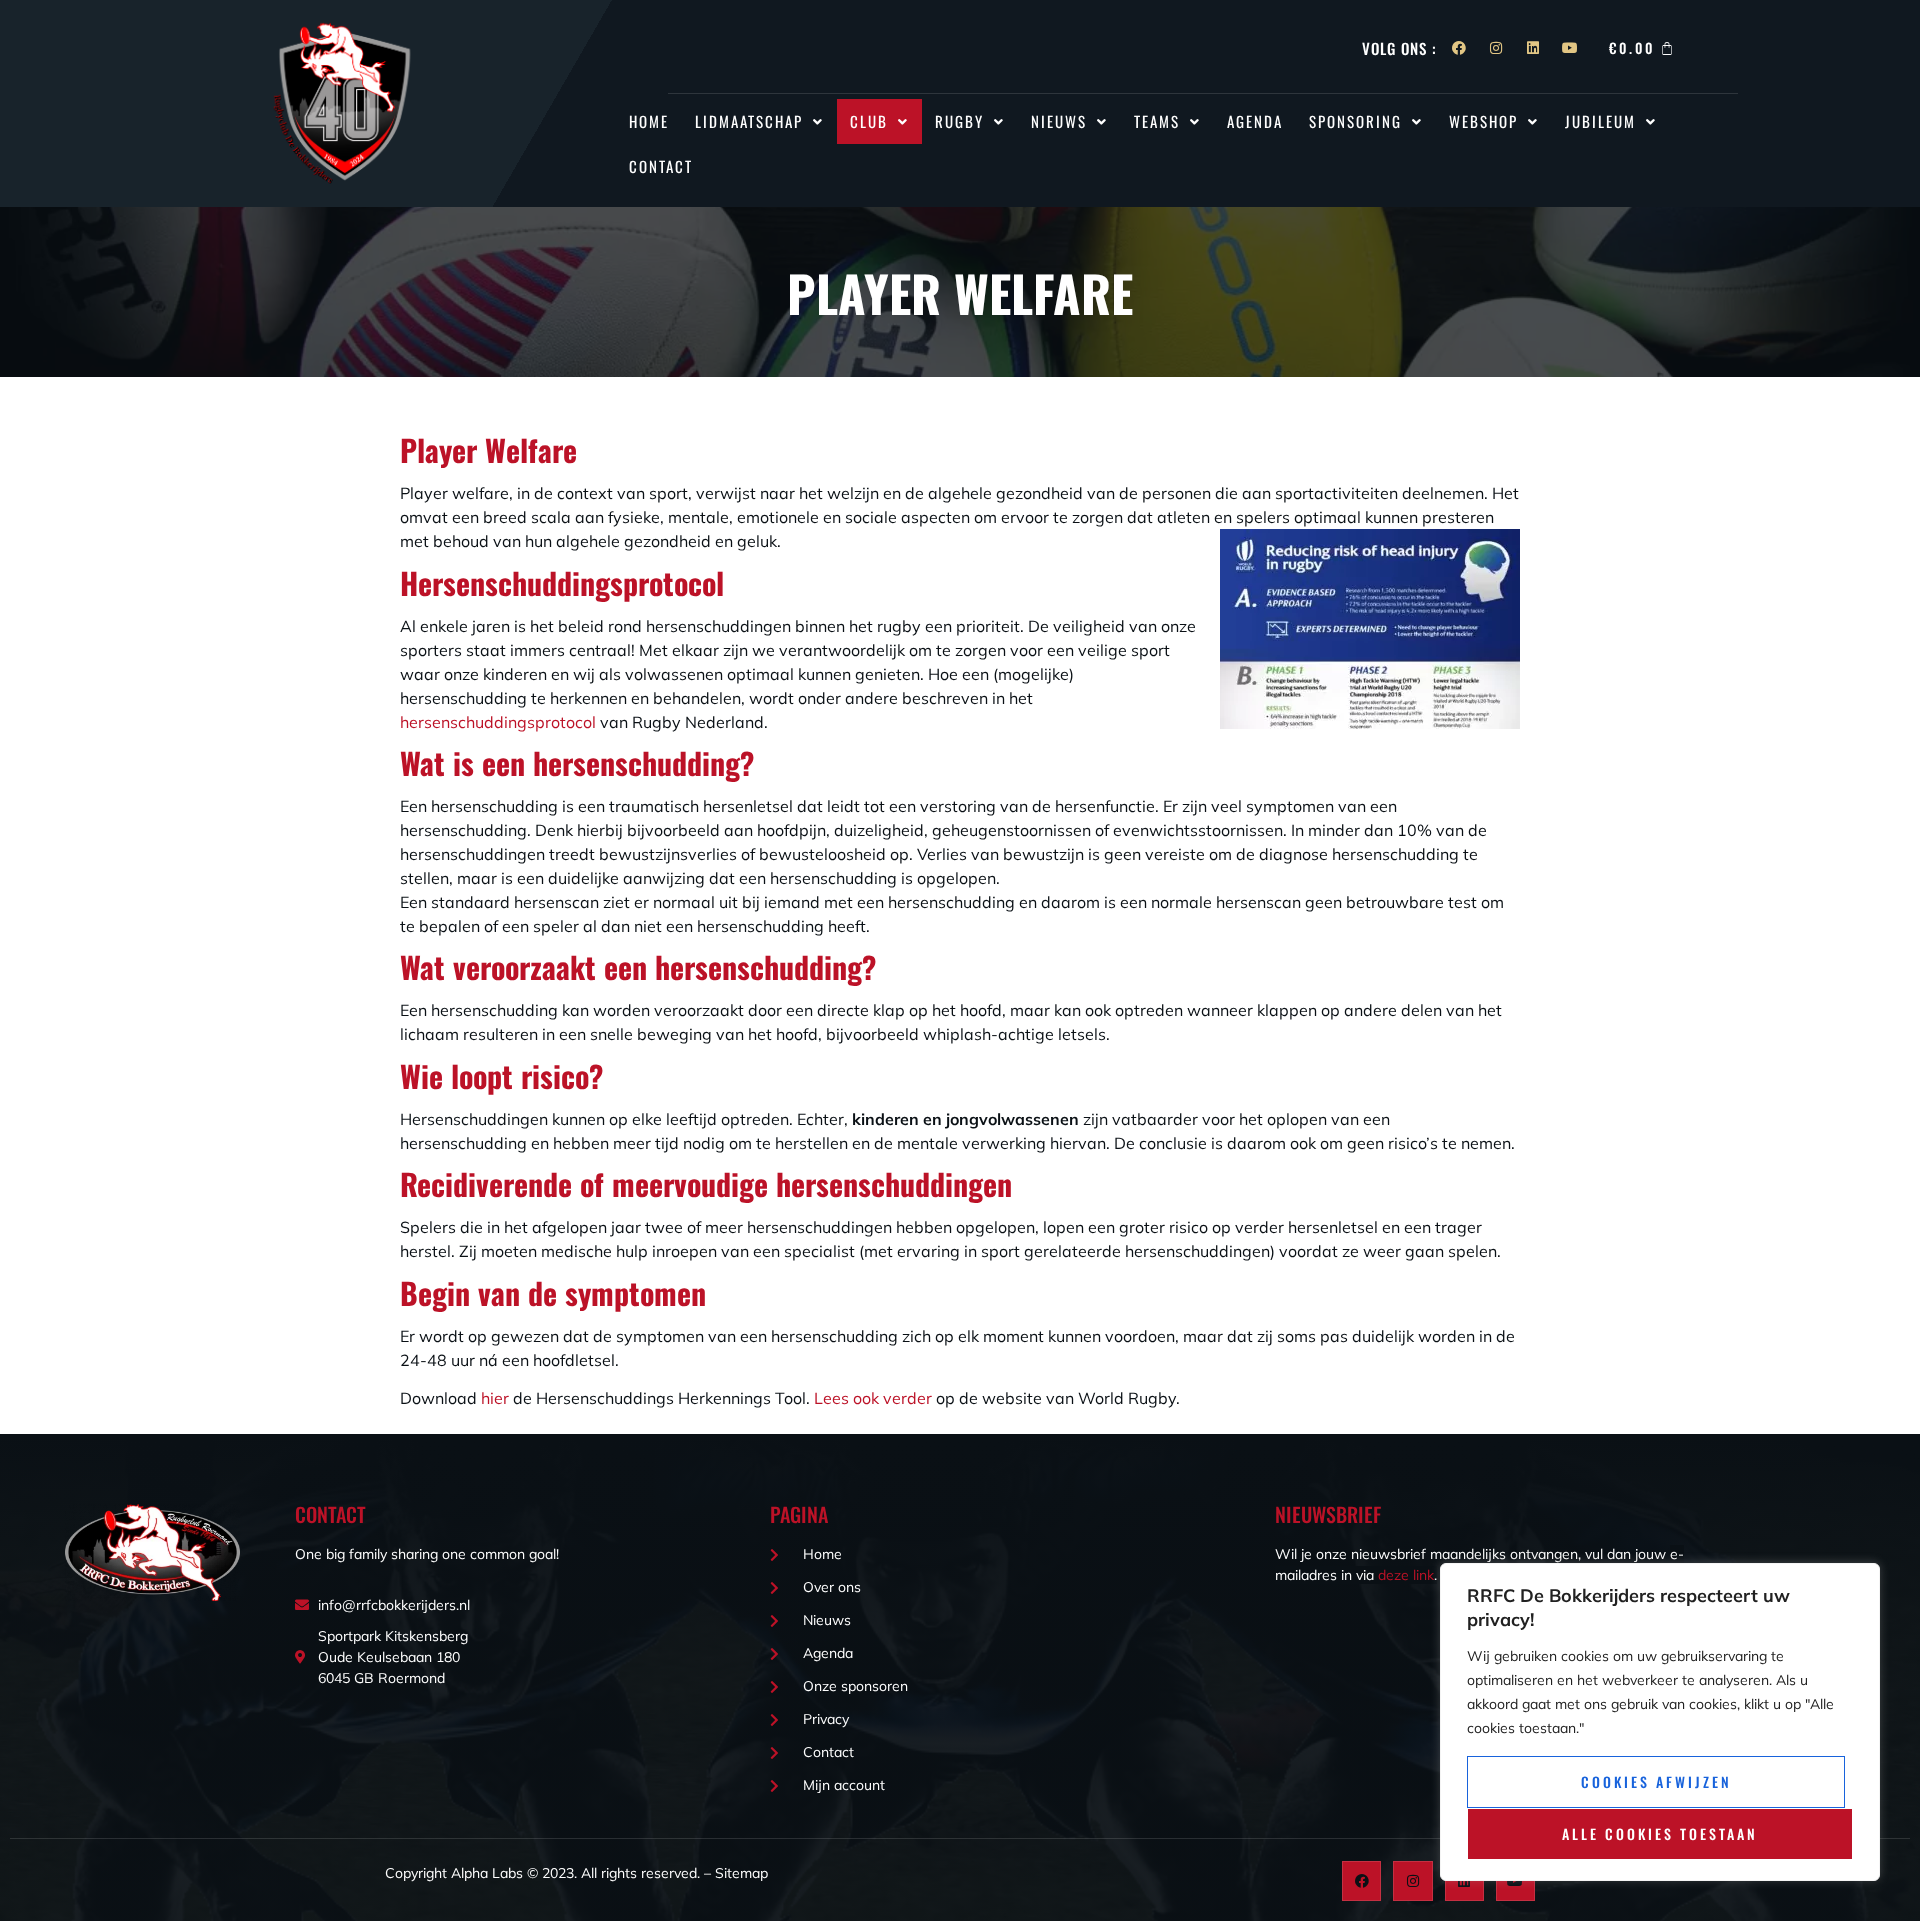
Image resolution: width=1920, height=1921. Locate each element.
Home (649, 121)
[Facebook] (1459, 48)
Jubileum (1600, 121)
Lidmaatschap (749, 121)
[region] (1660, 1722)
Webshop (1483, 121)
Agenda (1255, 121)
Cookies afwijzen (1656, 1781)
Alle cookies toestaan (1660, 1833)
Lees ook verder (873, 1398)
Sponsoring (1355, 121)
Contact (661, 166)
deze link (1406, 1575)
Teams (1157, 121)
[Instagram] (1496, 48)
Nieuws (1059, 121)
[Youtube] (1570, 48)
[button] (759, 121)
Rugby (959, 121)
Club (869, 121)
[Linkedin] (1533, 48)
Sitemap (741, 1873)
